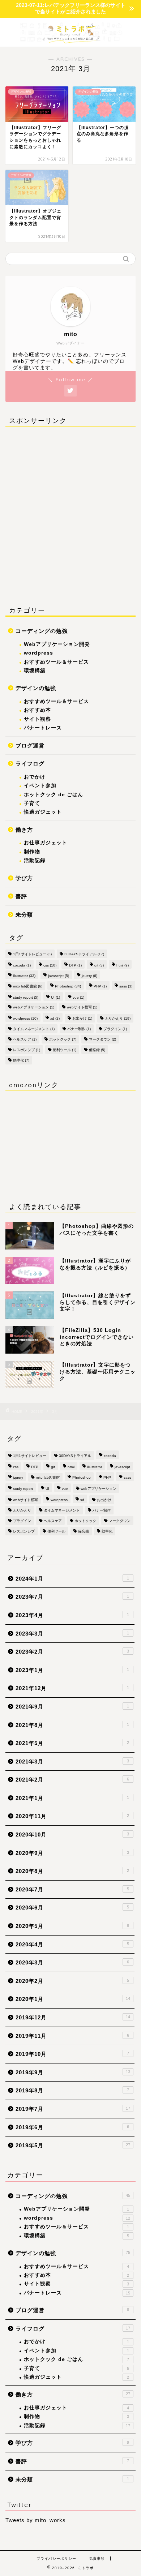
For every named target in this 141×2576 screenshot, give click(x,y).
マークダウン (102, 1039)
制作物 (32, 852)
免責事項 (97, 2558)
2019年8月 (72, 2090)
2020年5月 (72, 1926)
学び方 (24, 878)
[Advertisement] (70, 515)
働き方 (24, 830)
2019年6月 (72, 2127)
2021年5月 (72, 1743)
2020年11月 (72, 1816)
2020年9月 (72, 1853)
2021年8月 (72, 1725)
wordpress (39, 653)
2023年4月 (72, 1615)
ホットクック (63, 1039)
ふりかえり (118, 1018)
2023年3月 (72, 1634)
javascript (59, 976)
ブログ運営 (30, 745)
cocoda (22, 965)
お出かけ (82, 1018)
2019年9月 (73, 2072)
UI (55, 997)
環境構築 (35, 671)
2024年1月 (72, 1579)
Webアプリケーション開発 (57, 644)
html (123, 965)
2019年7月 (73, 2109)
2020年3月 (72, 1962)
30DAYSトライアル (84, 954)
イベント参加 (40, 786)
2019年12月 (73, 2017)
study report (26, 997)
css (50, 965)
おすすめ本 (37, 710)
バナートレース (43, 728)
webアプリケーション (34, 1007)
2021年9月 (72, 1707)
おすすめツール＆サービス (56, 662)
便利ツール (65, 1050)
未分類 (24, 915)
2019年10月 (72, 2054)
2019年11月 (72, 2036)
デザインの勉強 (36, 688)
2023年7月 (72, 1597)
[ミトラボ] (70, 39)
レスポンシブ (27, 1050)
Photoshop (68, 986)
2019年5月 (73, 2145)
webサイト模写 (82, 1007)
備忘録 (97, 1050)
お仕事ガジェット (46, 843)
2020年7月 (72, 1889)
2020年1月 (73, 1999)
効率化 (21, 1060)
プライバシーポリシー (56, 2558)
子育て (32, 803)
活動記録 (35, 860)
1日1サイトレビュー (32, 954)
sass (126, 986)
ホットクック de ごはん (54, 795)
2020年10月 (72, 1835)
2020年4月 (72, 1944)
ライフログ (30, 764)
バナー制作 (79, 1029)
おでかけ (35, 777)
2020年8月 (72, 1871)
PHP (100, 986)
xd (55, 1018)
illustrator (24, 976)
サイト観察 (37, 719)
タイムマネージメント (34, 1029)
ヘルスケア (25, 1039)
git (99, 965)
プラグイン (115, 1029)
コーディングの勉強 (42, 631)
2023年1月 (72, 1670)
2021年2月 (72, 1780)
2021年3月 (72, 1761)
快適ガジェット (43, 812)
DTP (75, 965)
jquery (89, 976)
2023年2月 (72, 1652)
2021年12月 (72, 1688)
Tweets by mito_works (36, 2520)
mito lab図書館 (28, 986)
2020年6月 (72, 1908)
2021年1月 (72, 1798)
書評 (21, 896)
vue (78, 997)
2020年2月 (72, 1981)
